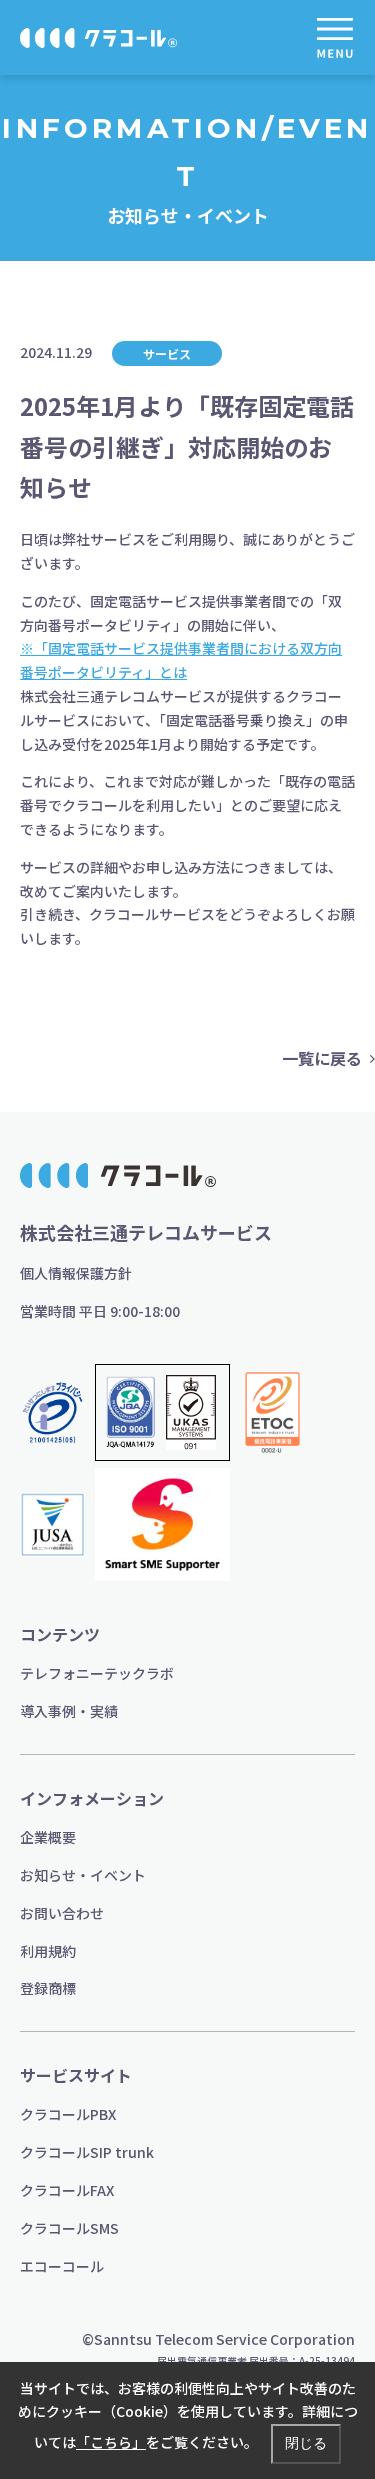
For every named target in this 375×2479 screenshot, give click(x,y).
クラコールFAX (67, 2190)
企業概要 (48, 1837)
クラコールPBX (68, 2114)
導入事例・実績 (69, 1711)
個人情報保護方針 (76, 1273)
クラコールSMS (69, 2228)
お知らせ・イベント (83, 1875)
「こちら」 (111, 2442)
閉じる (306, 2443)
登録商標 (48, 1988)
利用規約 (48, 1951)
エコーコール (62, 2266)
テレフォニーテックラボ (97, 1673)
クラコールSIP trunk (87, 2152)
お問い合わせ (62, 1913)
